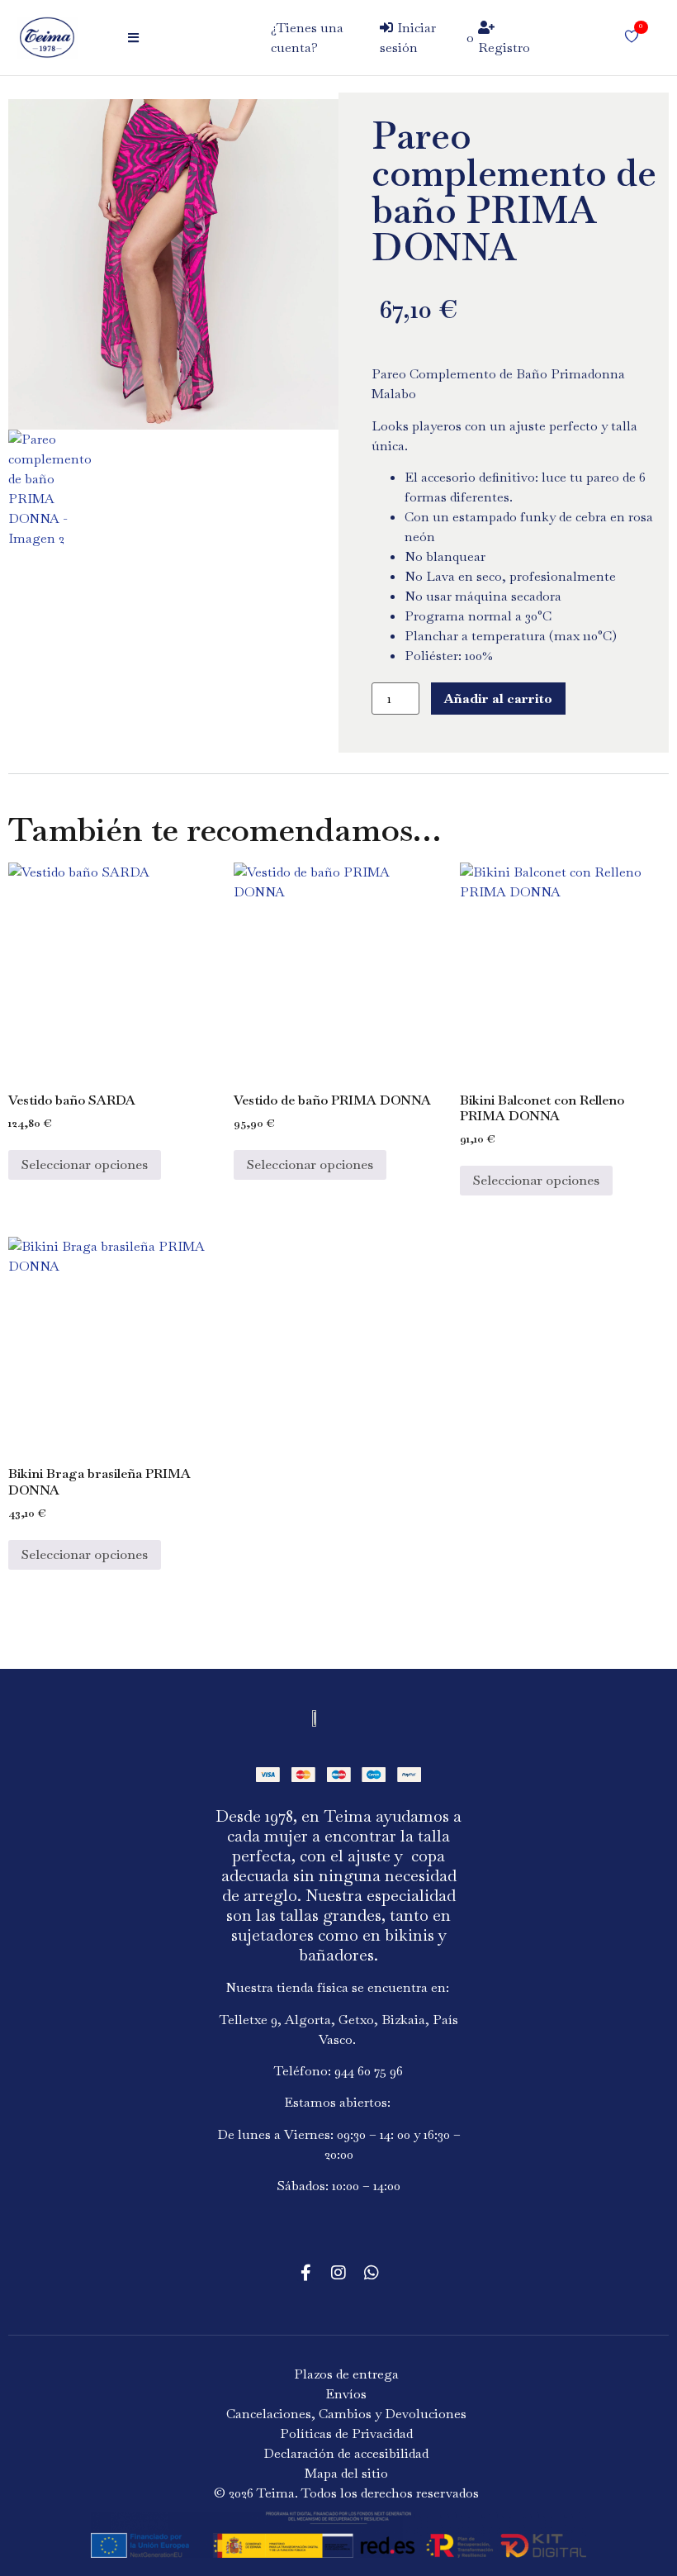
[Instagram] (338, 2273)
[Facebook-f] (305, 2273)
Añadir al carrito (498, 699)
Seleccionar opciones (85, 1164)
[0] (632, 38)
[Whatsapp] (372, 2273)
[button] (137, 38)
